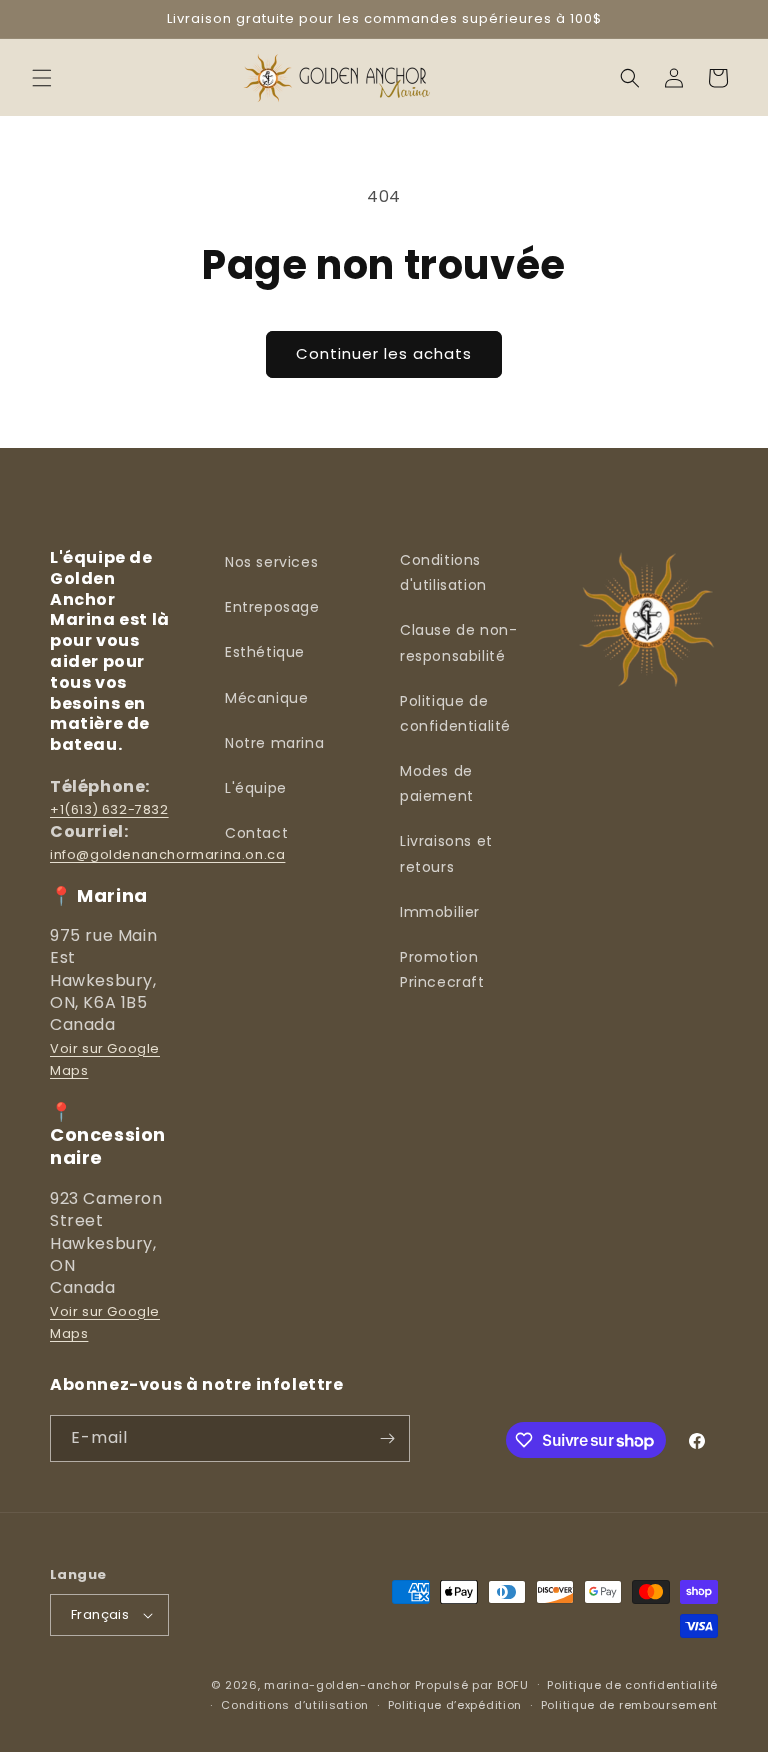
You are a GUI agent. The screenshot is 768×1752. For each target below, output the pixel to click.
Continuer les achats (384, 353)
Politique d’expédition (455, 1705)
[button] (42, 78)
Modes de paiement (437, 783)
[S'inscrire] (387, 1438)
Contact (256, 833)
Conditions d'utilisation (443, 572)
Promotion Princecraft (442, 969)
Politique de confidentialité (455, 713)
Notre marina (274, 743)
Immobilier (440, 912)
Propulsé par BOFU (472, 1685)
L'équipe (256, 788)
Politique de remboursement (629, 1705)
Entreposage (272, 607)
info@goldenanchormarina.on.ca (167, 854)
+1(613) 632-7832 (109, 809)
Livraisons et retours (446, 853)
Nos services (271, 562)
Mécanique (266, 698)
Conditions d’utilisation (295, 1705)
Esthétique (265, 652)
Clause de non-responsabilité (458, 642)
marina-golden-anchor (337, 1685)
